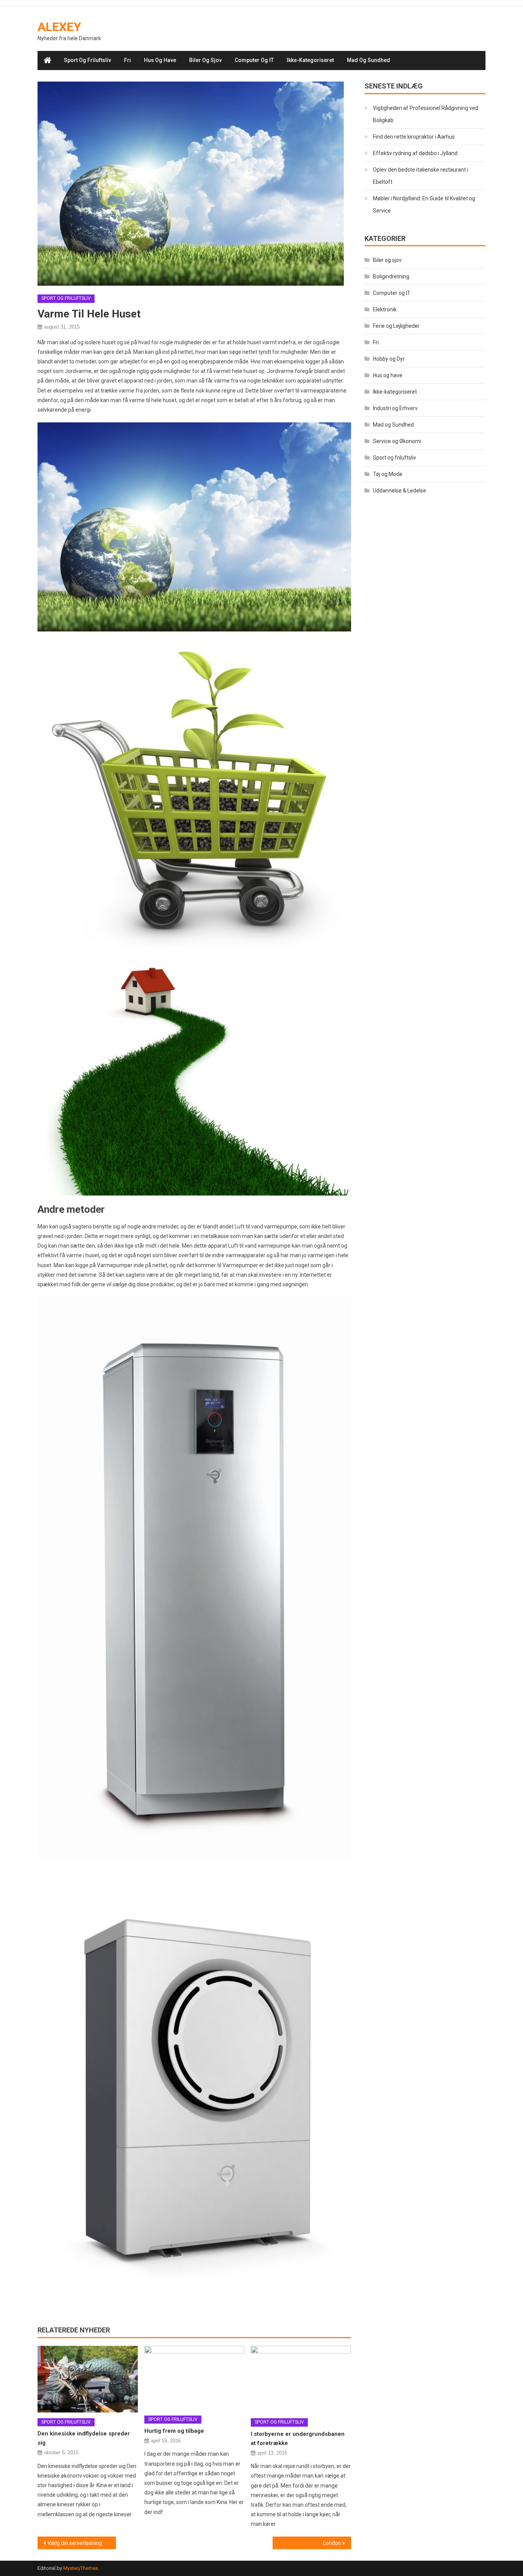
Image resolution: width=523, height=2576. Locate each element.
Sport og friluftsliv (87, 60)
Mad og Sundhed (369, 60)
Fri (127, 60)
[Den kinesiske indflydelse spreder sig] (88, 2379)
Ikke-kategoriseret (310, 60)
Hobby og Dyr (389, 359)
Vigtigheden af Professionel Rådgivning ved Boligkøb (426, 114)
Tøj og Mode (388, 474)
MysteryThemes (81, 2568)
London (332, 2543)
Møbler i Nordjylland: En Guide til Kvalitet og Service (424, 204)
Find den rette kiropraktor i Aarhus (414, 137)
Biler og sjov (205, 60)
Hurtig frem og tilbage (174, 2431)
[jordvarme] (194, 795)
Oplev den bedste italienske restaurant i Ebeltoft (421, 176)
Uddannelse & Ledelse (400, 491)
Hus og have (160, 60)
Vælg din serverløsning (75, 2543)
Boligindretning (391, 276)
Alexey (59, 27)
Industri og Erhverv (395, 408)
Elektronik (385, 309)
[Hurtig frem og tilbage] (194, 2378)
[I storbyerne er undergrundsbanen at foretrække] (301, 2379)
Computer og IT (254, 60)
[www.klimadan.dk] (194, 527)
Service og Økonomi (397, 441)
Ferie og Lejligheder (396, 326)
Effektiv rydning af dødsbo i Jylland (415, 153)
